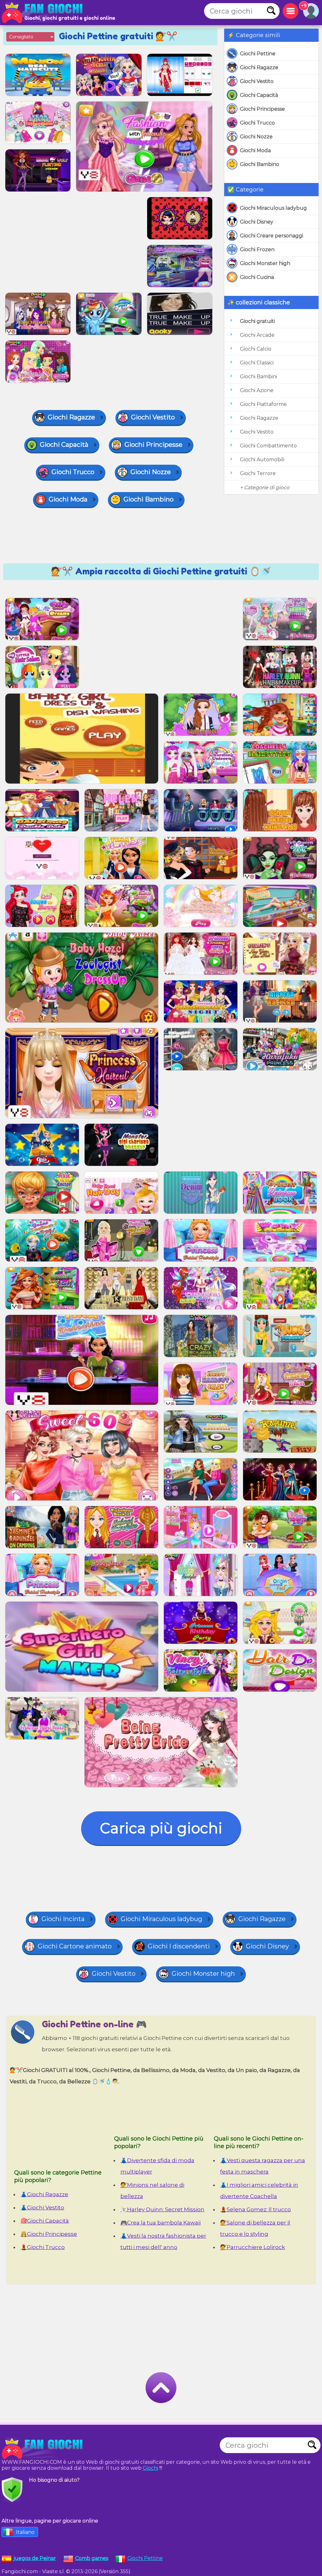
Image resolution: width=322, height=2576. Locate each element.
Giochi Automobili (262, 460)
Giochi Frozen (257, 249)
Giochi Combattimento (268, 446)
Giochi (150, 2468)
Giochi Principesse (262, 109)
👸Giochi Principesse (49, 2234)
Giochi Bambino (260, 164)
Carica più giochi (161, 1828)
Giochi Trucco (257, 123)
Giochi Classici (257, 363)
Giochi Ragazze (259, 67)
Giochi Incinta (63, 1919)
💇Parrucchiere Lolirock (253, 2247)
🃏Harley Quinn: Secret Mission (162, 2209)
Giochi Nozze (256, 137)
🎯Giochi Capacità (45, 2221)
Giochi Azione (257, 390)
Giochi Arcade (257, 335)
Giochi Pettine (258, 54)
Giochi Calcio (256, 349)
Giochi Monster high (265, 263)
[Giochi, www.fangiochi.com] (44, 13)
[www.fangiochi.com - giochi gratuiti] (44, 2448)
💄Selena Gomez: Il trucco (255, 2209)
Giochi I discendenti (179, 1946)
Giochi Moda (255, 150)
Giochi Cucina (257, 277)
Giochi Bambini (258, 377)
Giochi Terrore (258, 473)
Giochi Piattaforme (263, 404)
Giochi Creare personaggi (272, 236)
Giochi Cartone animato (75, 1946)
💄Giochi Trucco (43, 2247)
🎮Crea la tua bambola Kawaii (161, 2223)
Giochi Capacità (259, 95)
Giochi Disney (257, 222)
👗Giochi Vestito (42, 2208)
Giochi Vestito (257, 81)
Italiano (25, 2532)
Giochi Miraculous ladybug (273, 208)
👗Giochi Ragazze (44, 2194)
